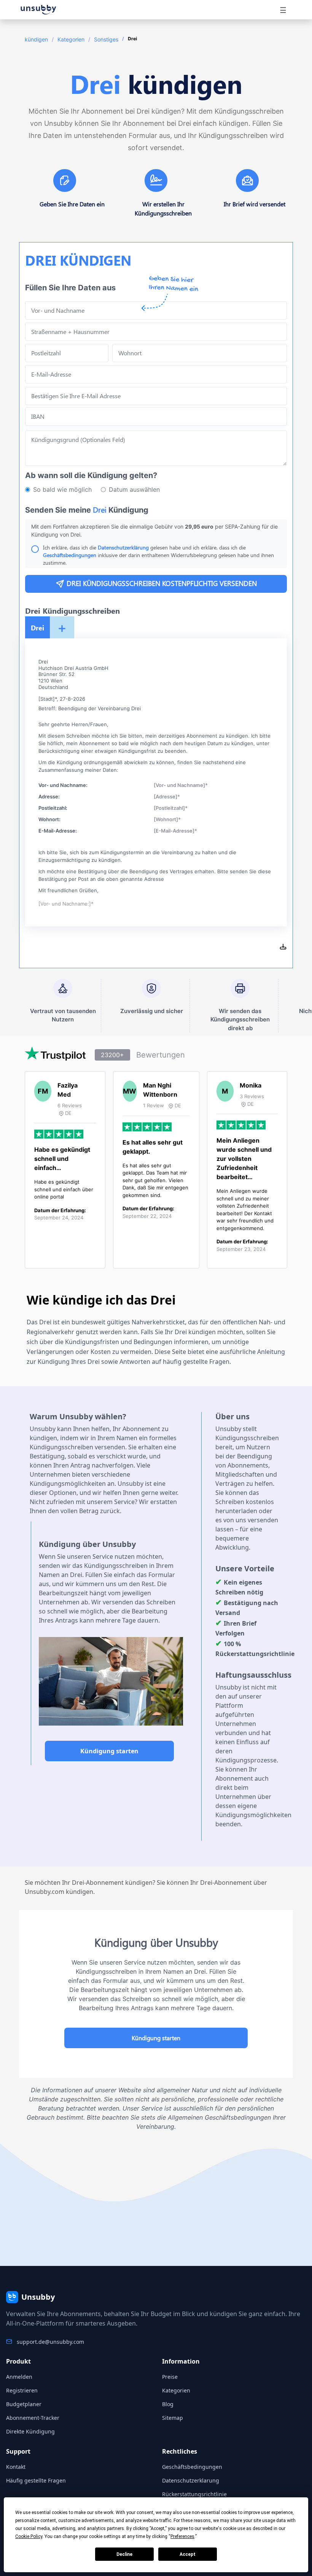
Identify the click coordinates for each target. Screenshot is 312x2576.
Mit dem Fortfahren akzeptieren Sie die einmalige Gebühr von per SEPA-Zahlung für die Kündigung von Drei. (154, 530)
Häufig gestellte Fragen (36, 2480)
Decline (124, 2554)
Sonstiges (106, 39)
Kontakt (16, 2467)
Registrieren (22, 2390)
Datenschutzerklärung (124, 547)
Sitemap (173, 2418)
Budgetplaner (24, 2404)
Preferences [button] (182, 2536)
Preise (170, 2377)
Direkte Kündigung (30, 2431)
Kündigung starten (109, 1751)
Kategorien (71, 39)
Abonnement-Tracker (33, 2418)
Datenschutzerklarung (191, 2480)
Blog (168, 2404)
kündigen (36, 39)
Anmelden (19, 2377)
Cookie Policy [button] (29, 2536)
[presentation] (156, 396)
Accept (188, 2554)
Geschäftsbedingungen (70, 555)
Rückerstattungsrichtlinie (194, 2494)
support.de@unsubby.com (50, 2342)
